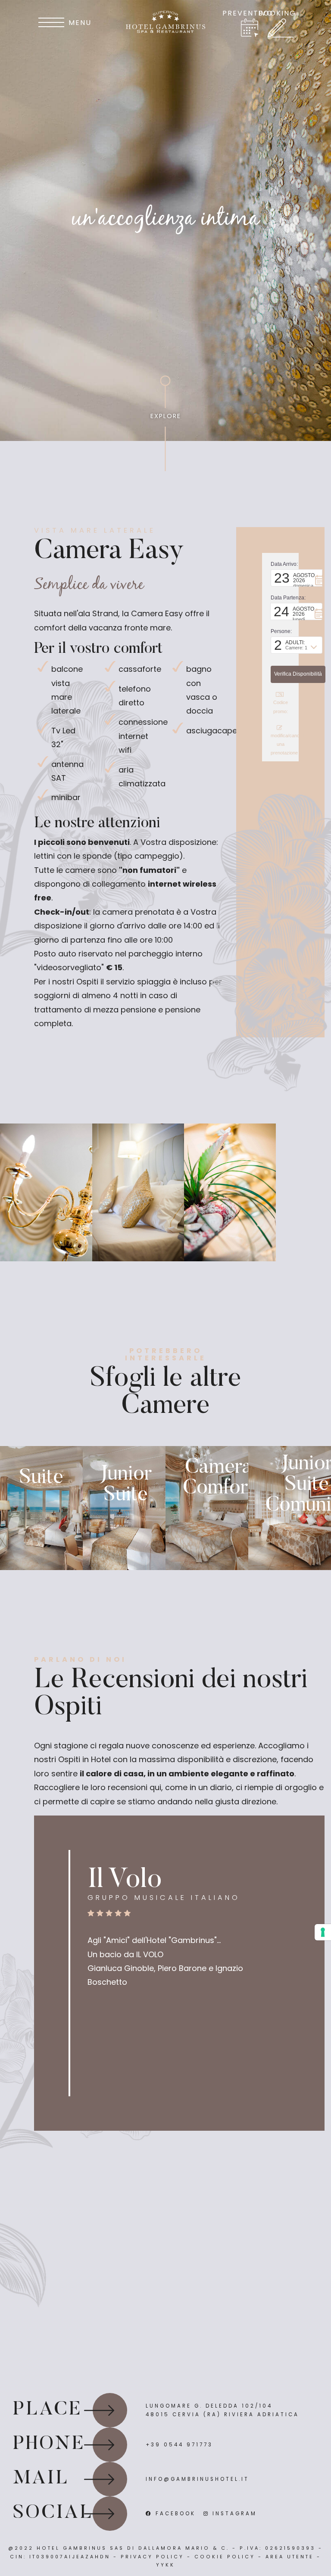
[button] (297, 578)
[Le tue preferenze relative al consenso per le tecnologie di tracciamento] (323, 1932)
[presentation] (83, 210)
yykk (165, 2565)
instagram (233, 2514)
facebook (174, 2514)
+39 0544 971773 (179, 2445)
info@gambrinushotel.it (197, 2479)
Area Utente (290, 2557)
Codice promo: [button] (281, 707)
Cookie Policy (225, 2557)
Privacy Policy (152, 2557)
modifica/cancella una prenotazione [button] (280, 744)
